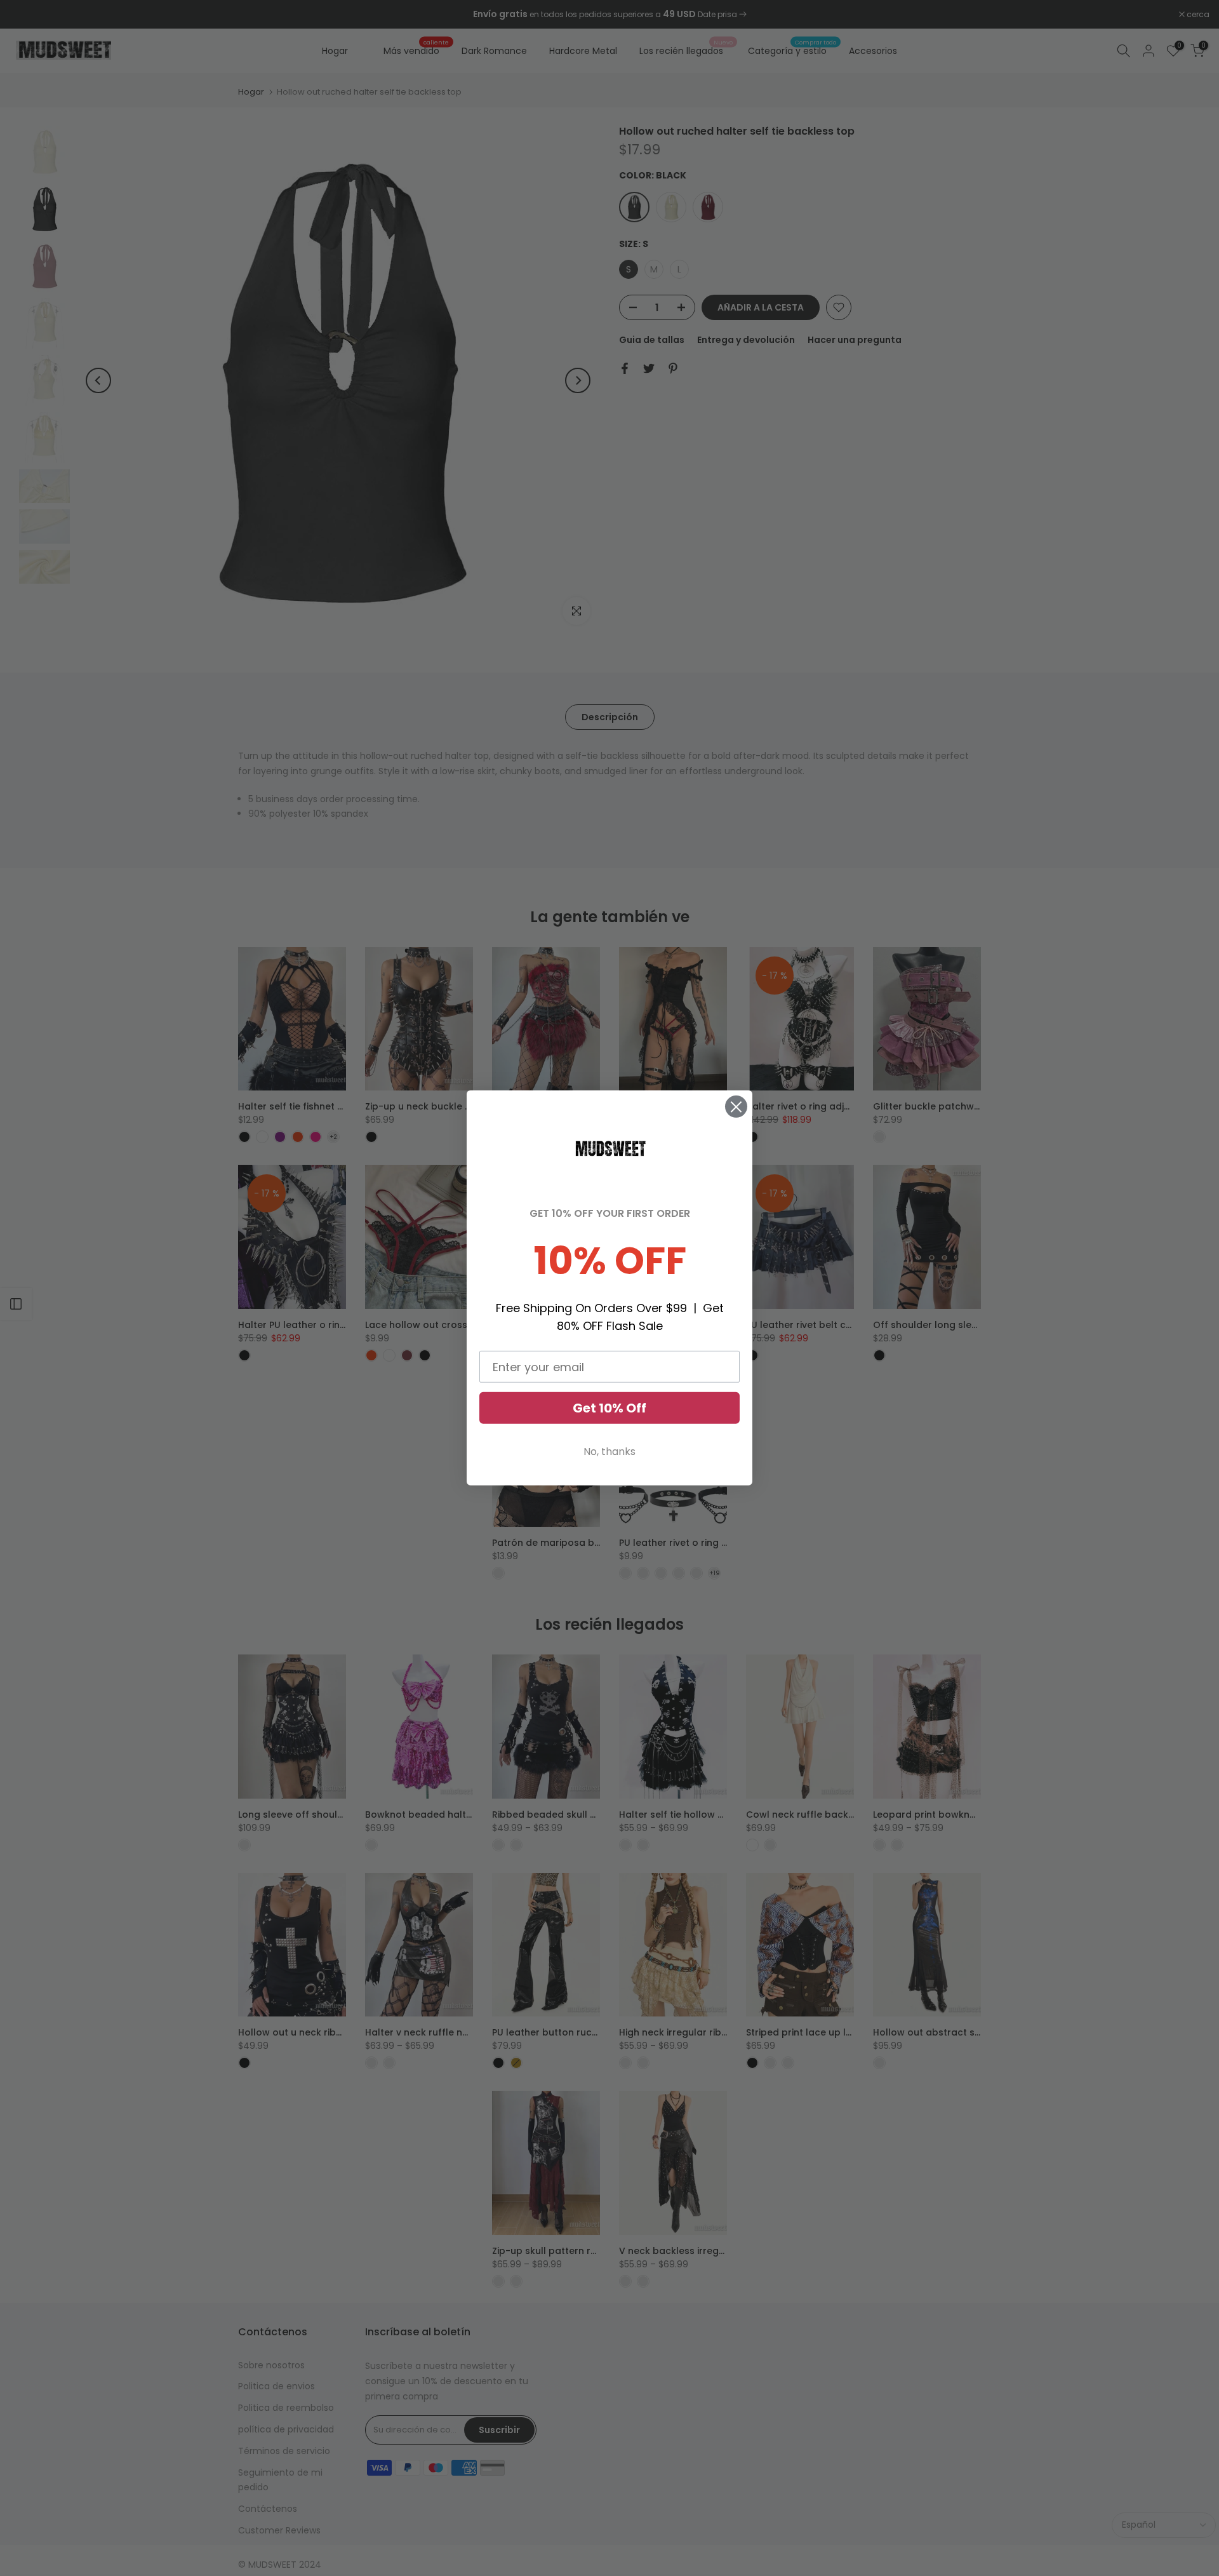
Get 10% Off (609, 1408)
